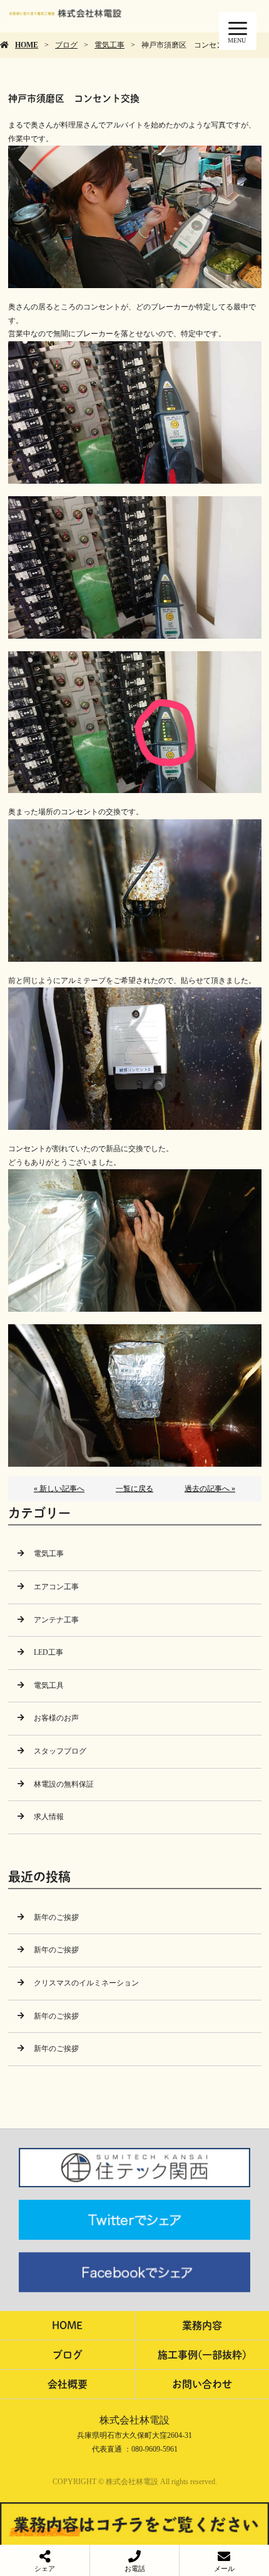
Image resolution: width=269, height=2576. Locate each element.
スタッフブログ (60, 1751)
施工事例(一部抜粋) (202, 2354)
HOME (27, 45)
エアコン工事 (56, 1587)
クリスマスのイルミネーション (86, 1983)
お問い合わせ (202, 2384)
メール (224, 2569)
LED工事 (48, 1652)
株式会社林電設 (134, 2420)
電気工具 (49, 1685)
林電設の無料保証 (64, 1784)
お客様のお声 (56, 1718)
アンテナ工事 (56, 1620)
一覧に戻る (134, 1489)
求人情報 (49, 1817)
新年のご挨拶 (56, 1917)
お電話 (135, 2569)
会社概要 (68, 2384)
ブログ (66, 45)
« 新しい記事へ (59, 1489)
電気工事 (109, 45)
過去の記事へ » (210, 1489)
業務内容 (202, 2325)
